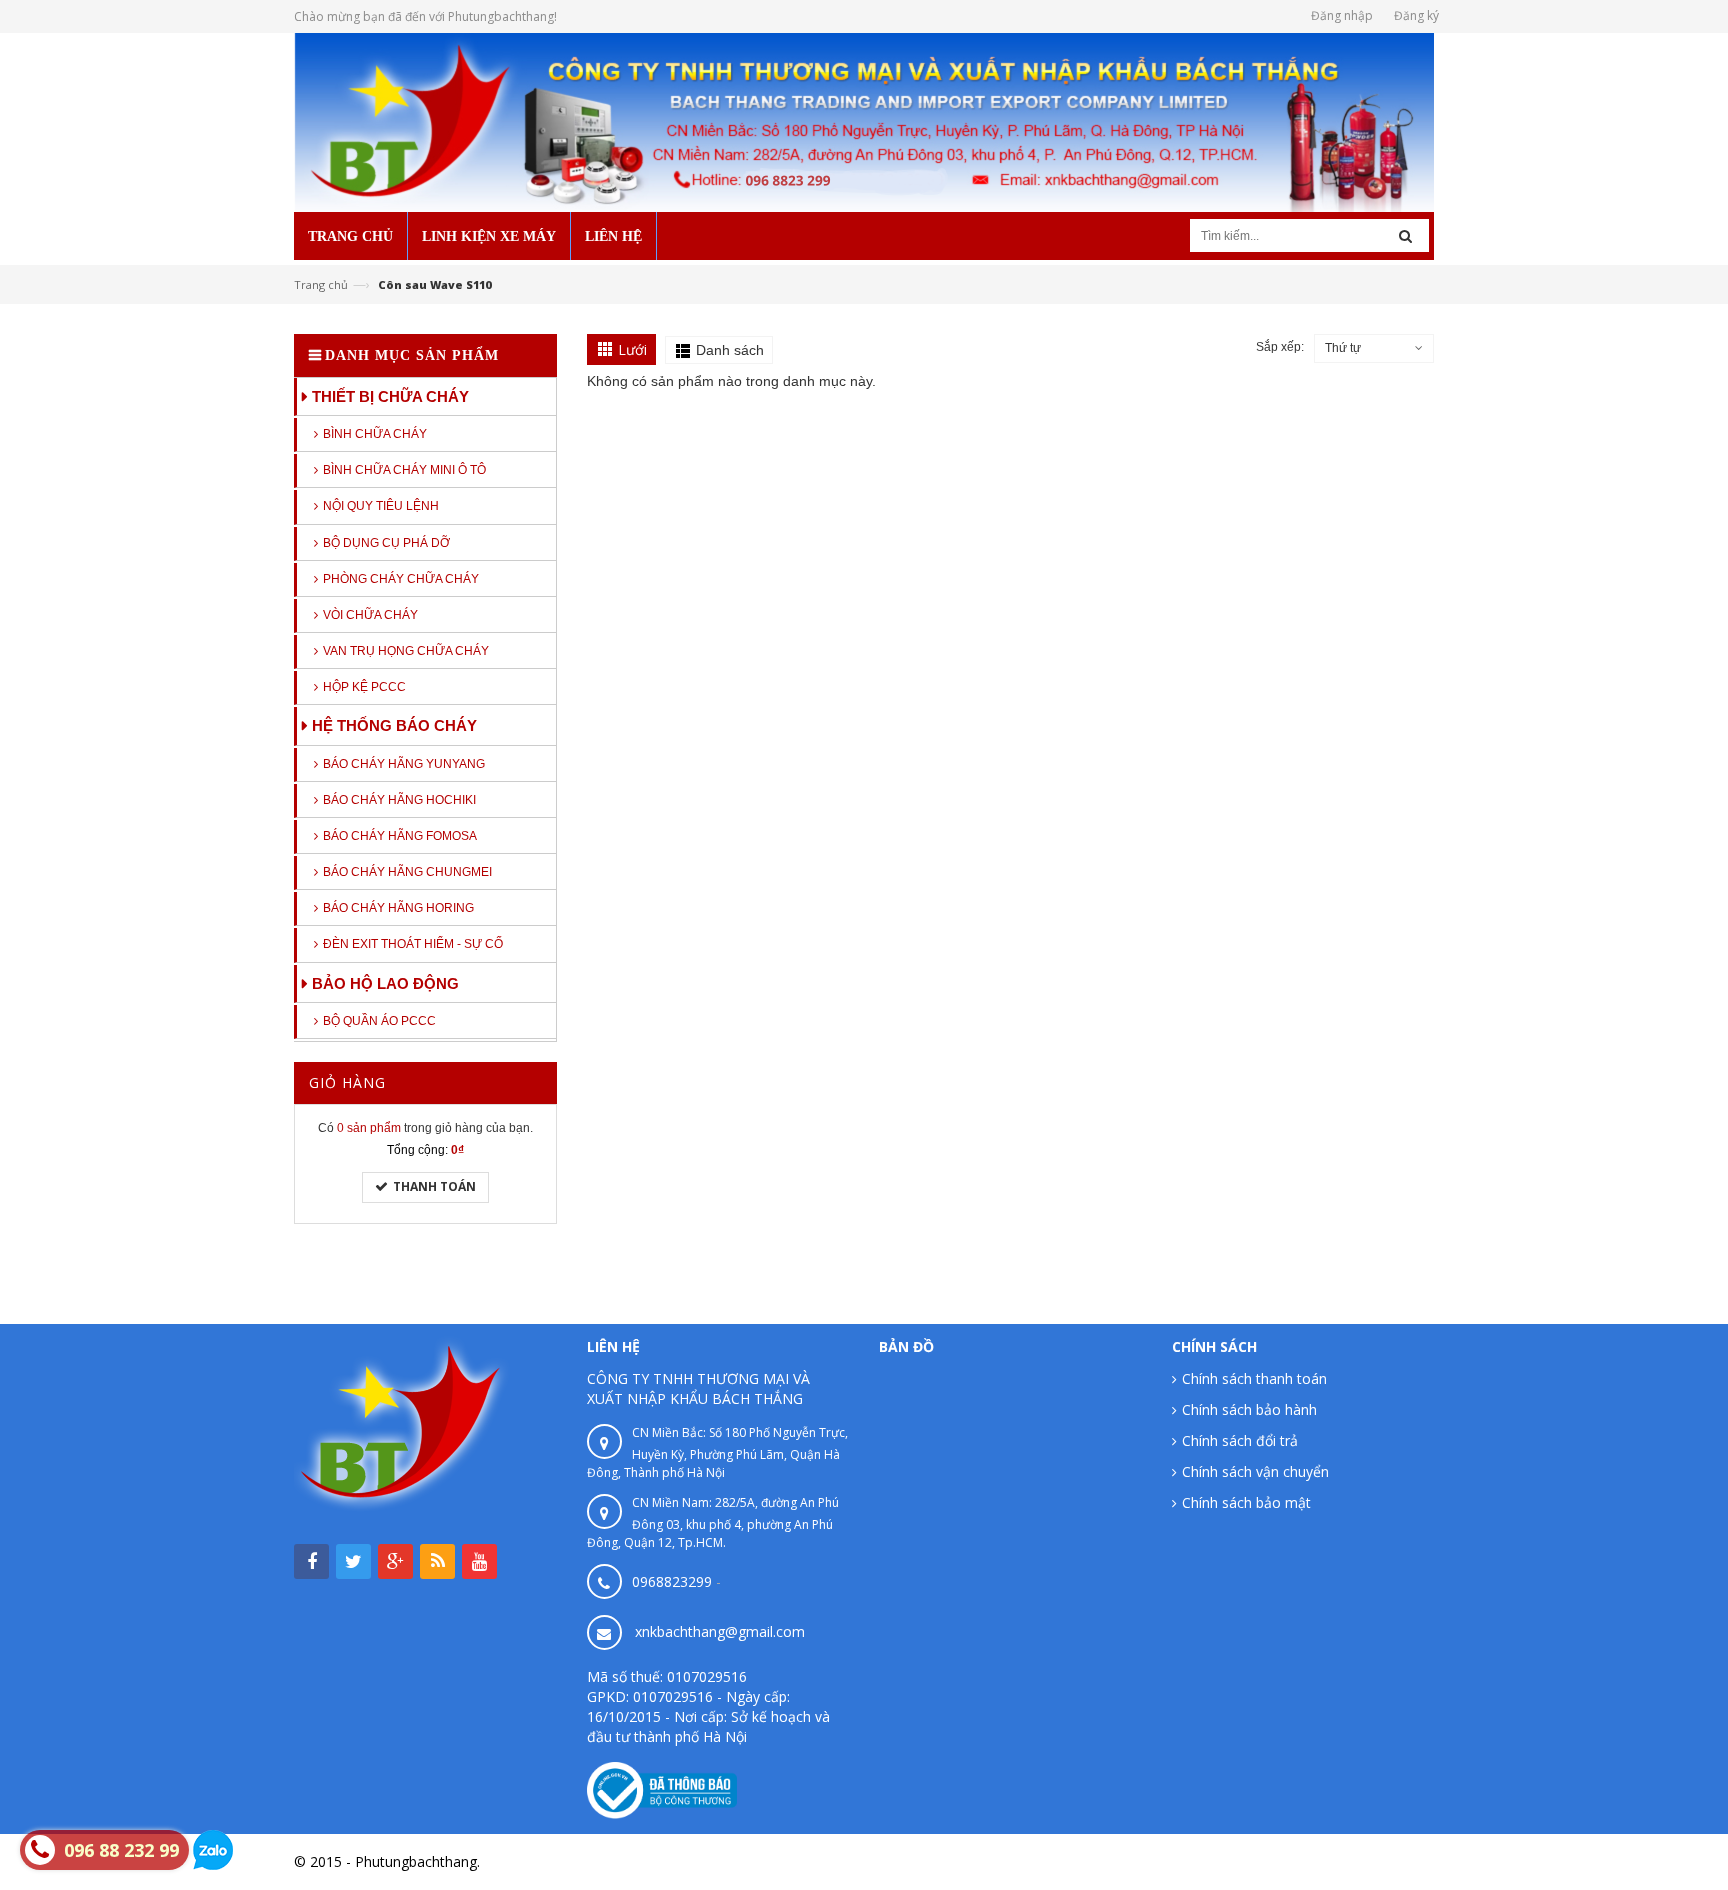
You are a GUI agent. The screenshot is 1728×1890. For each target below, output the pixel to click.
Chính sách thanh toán (1254, 1378)
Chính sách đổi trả (1240, 1440)
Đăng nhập (1342, 15)
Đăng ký (1416, 15)
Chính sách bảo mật (1246, 1502)
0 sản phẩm (369, 1128)
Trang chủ (321, 284)
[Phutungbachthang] (864, 120)
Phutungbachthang (1373, 1861)
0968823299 (672, 1581)
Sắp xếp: (1280, 347)
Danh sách (730, 350)
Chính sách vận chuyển (1255, 1471)
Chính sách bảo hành (1249, 1409)
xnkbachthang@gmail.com (720, 1631)
